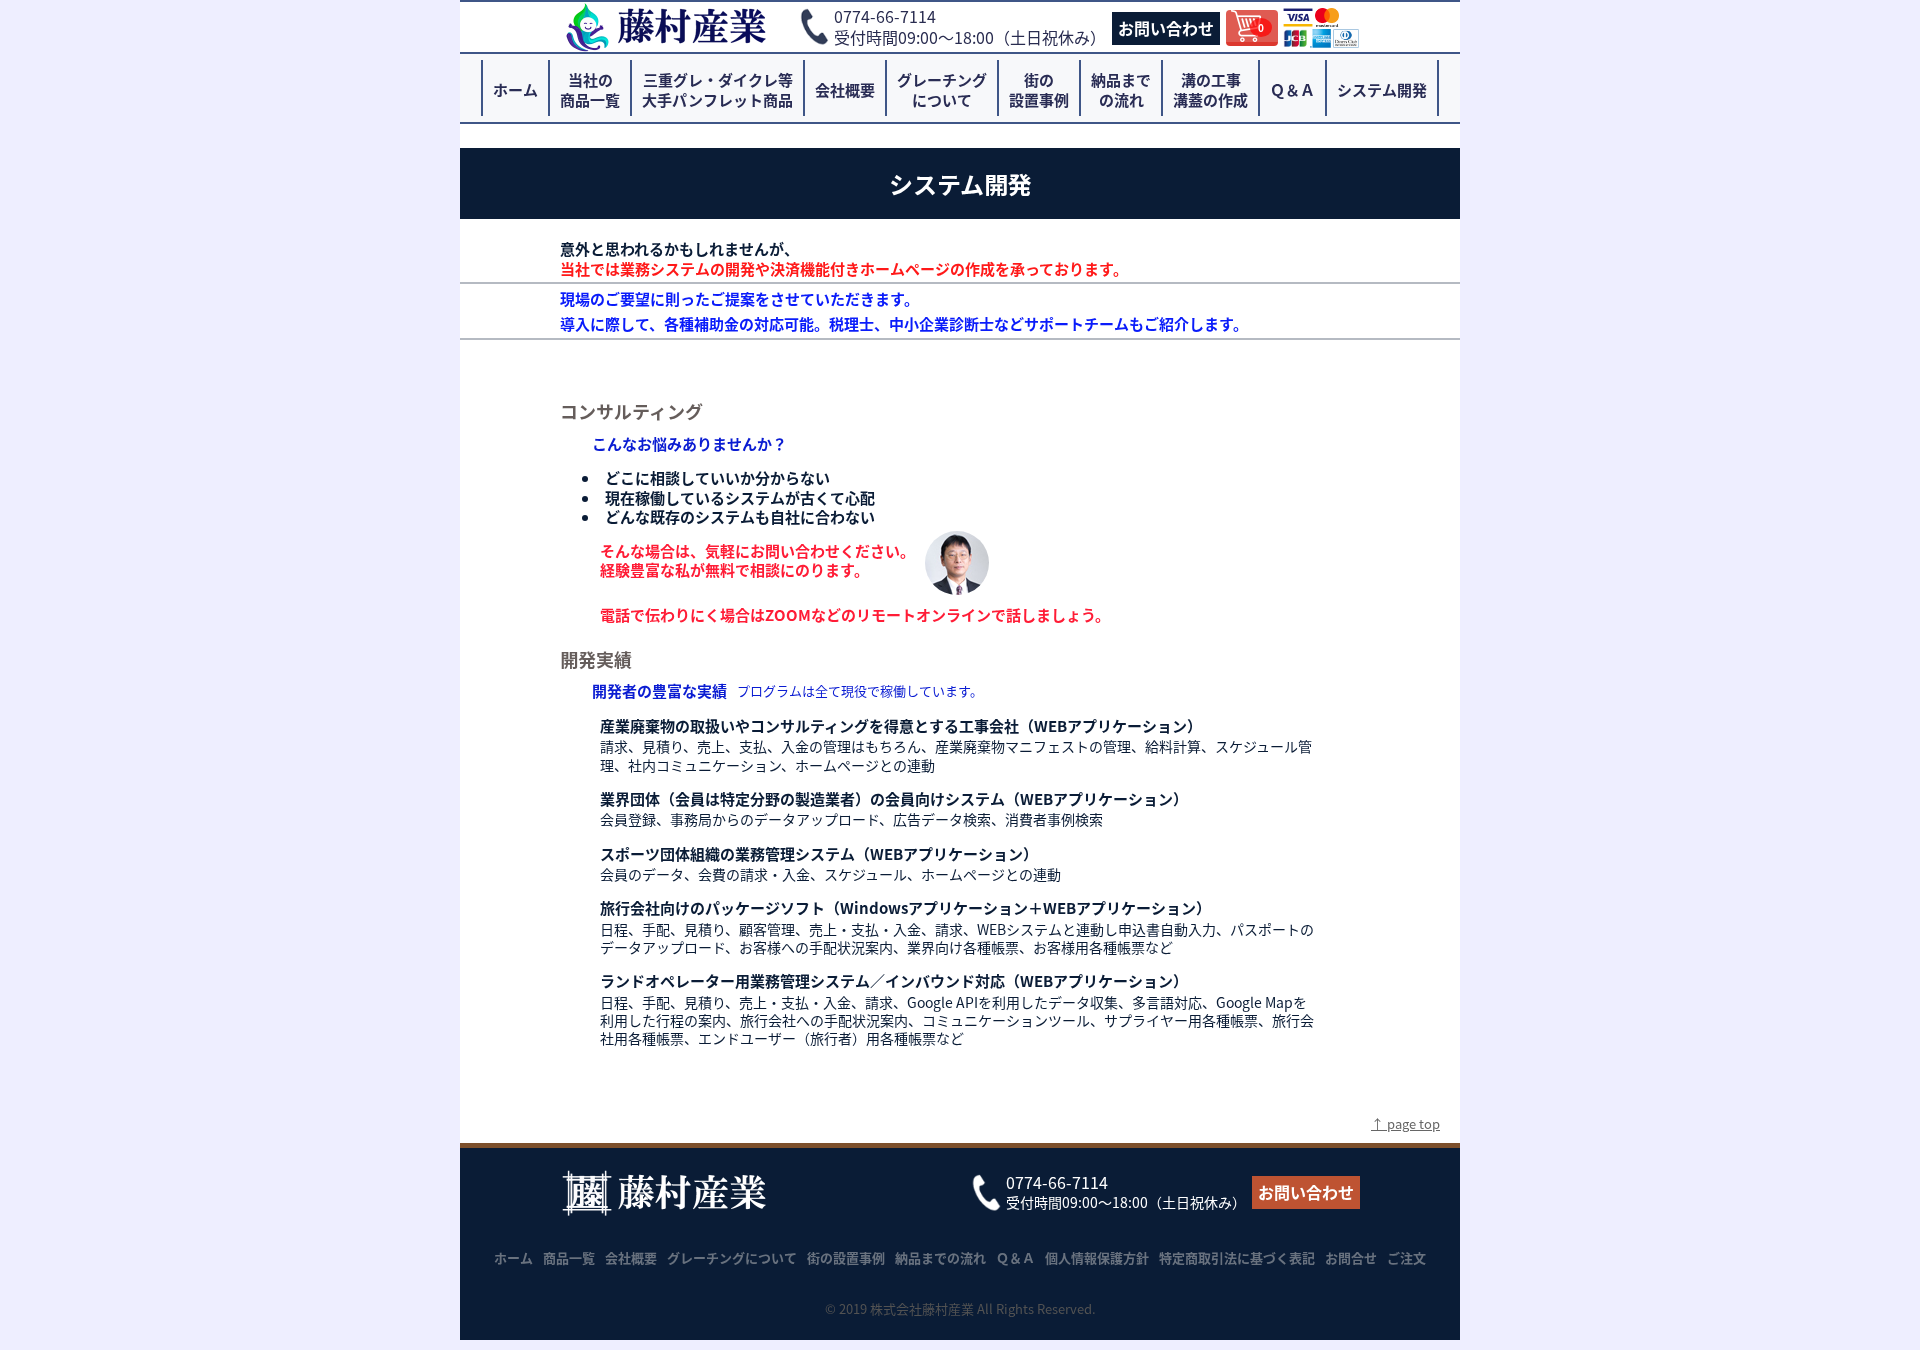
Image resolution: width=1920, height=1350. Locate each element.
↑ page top (1405, 1123)
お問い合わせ (1166, 28)
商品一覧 (569, 1257)
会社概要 (845, 89)
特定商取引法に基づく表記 (1237, 1257)
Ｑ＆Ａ (1292, 89)
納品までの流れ (1121, 89)
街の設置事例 (1039, 89)
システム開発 (1382, 89)
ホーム (515, 89)
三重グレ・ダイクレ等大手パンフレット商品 (717, 89)
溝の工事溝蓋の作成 (1210, 89)
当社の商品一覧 (590, 89)
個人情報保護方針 (1097, 1257)
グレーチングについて (942, 89)
